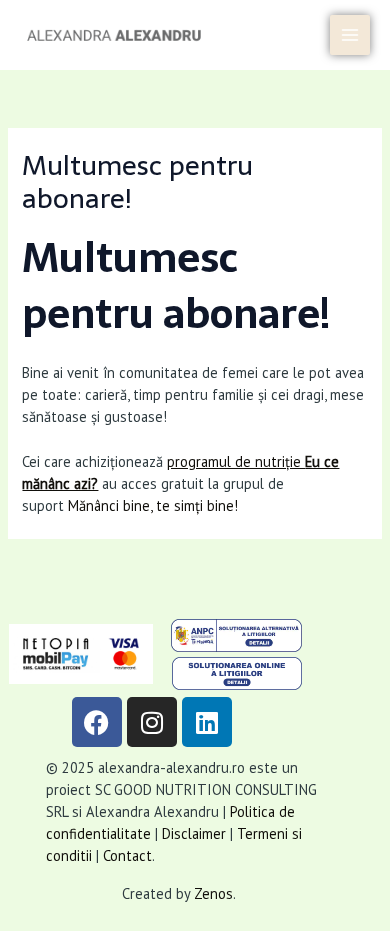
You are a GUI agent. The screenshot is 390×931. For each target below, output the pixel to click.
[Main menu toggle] (350, 35)
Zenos (213, 893)
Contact (127, 855)
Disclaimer (194, 833)
